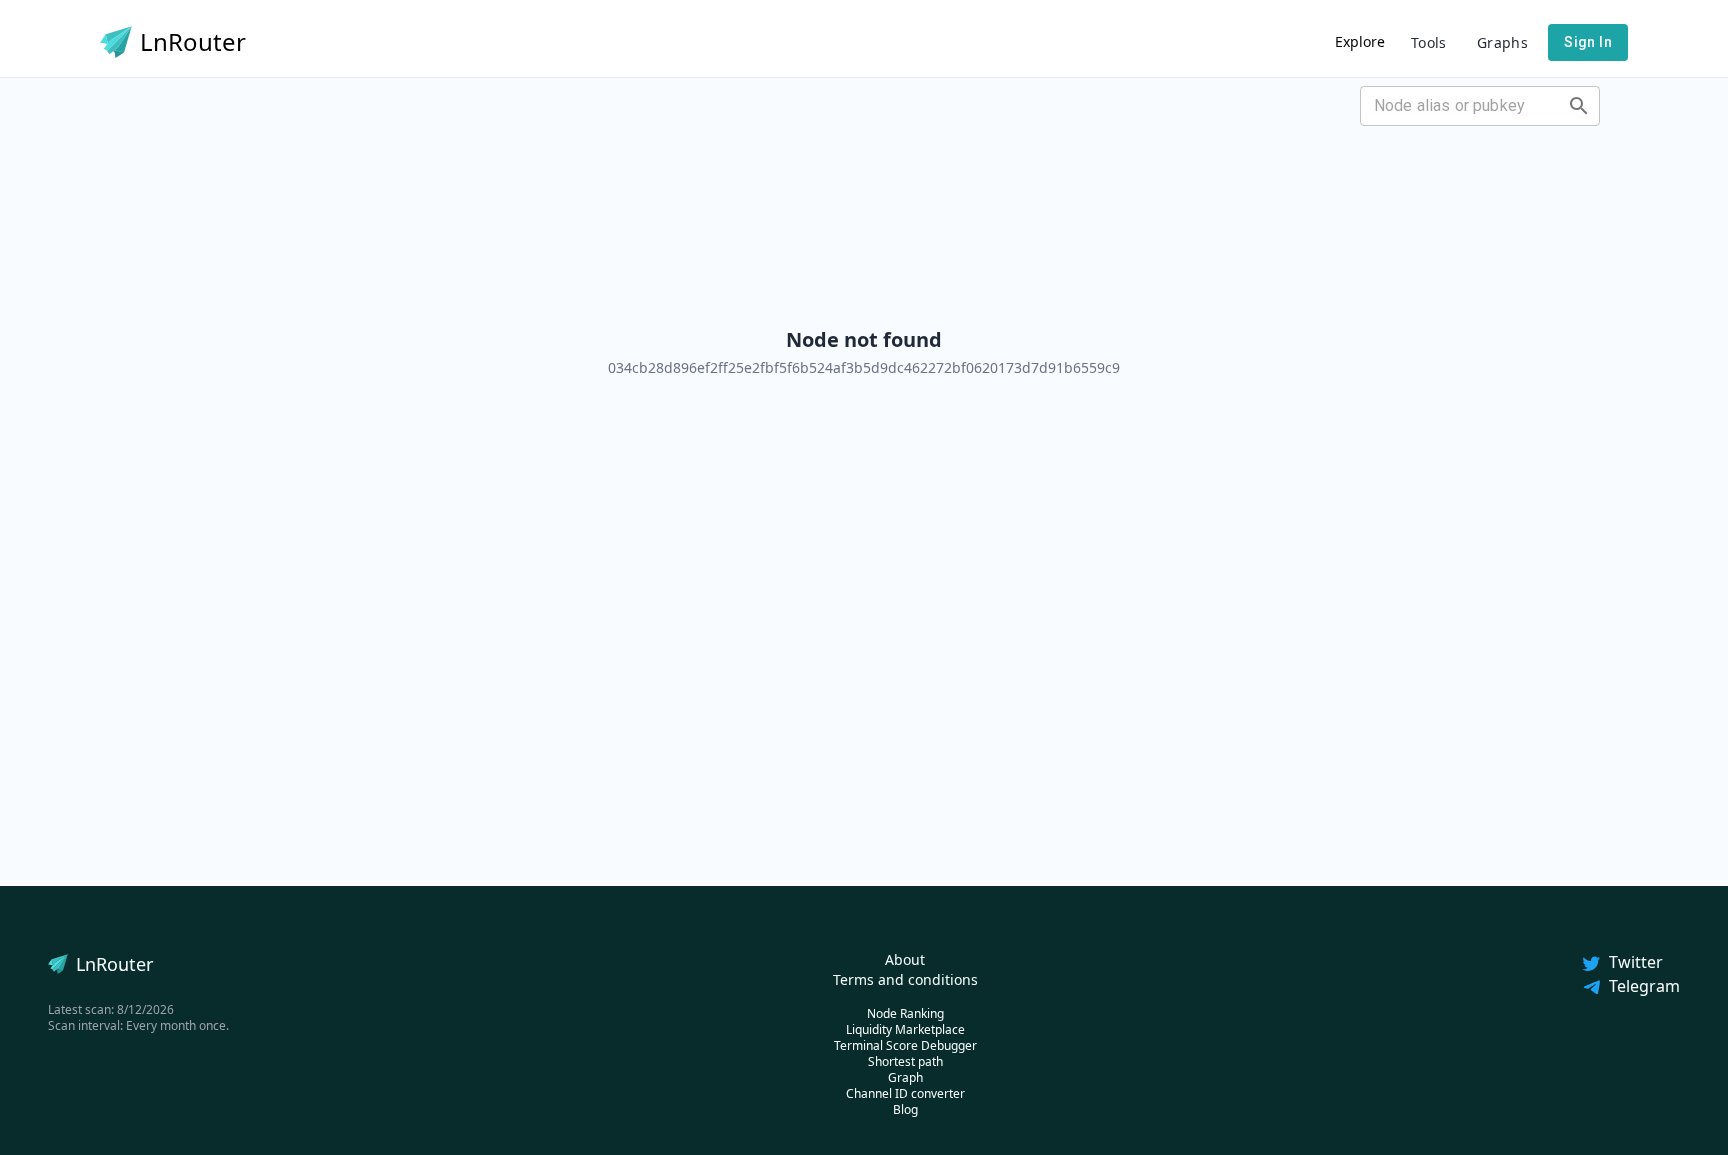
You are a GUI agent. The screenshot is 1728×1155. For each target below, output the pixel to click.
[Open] (1579, 106)
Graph (905, 1077)
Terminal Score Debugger (905, 1045)
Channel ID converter (905, 1093)
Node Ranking (905, 1013)
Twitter (1636, 962)
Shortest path (905, 1061)
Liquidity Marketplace (905, 1029)
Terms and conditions (905, 979)
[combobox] (1463, 106)
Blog (905, 1109)
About (905, 959)
